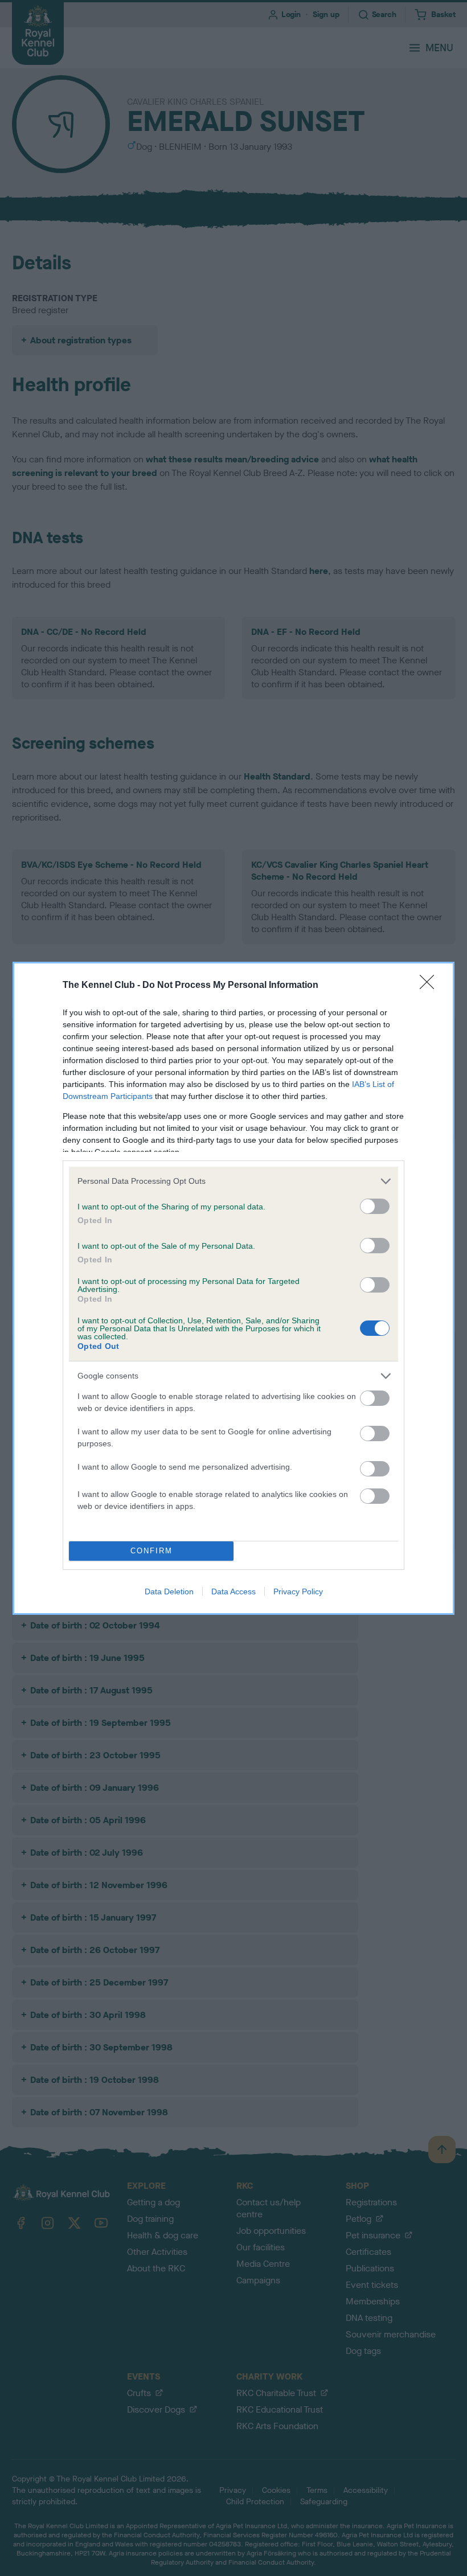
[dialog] (233, 1288)
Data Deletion (169, 1591)
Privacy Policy (298, 1591)
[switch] (375, 1206)
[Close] (431, 986)
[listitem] (233, 1181)
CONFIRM (151, 1551)
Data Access (233, 1591)
